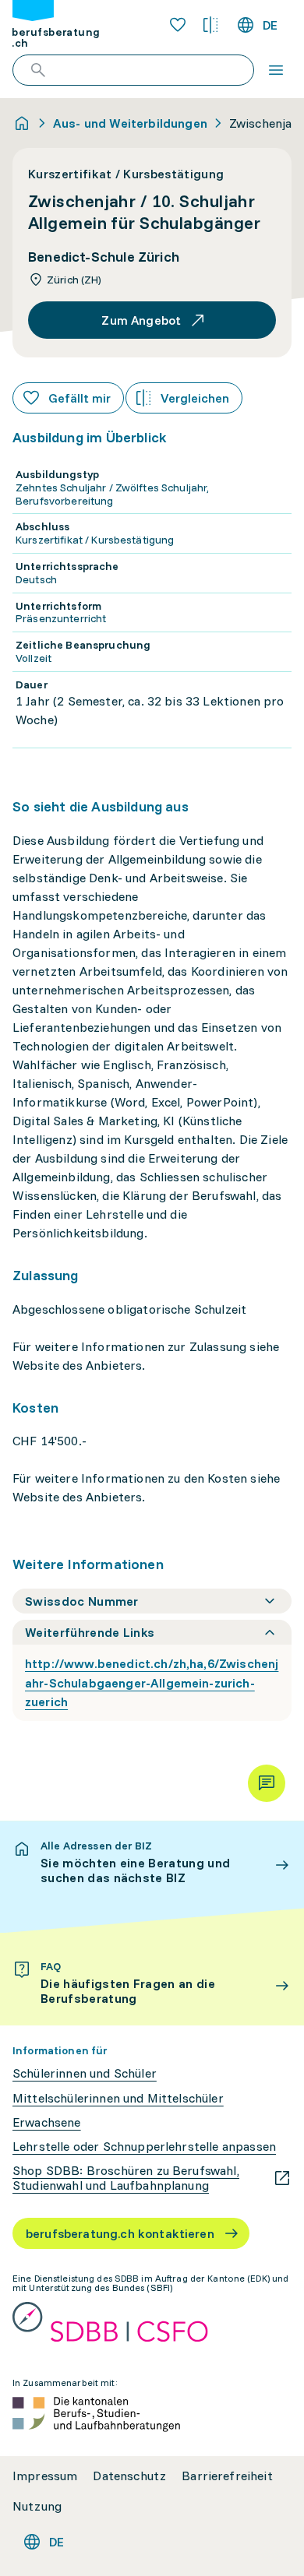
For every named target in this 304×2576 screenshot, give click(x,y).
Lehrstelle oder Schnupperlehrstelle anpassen (144, 2147)
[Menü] (276, 70)
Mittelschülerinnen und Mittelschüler (118, 2098)
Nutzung (37, 2506)
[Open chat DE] (267, 1783)
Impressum (45, 2476)
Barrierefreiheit (227, 2476)
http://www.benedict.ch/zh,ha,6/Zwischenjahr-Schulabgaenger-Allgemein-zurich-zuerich (152, 1683)
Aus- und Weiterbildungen (130, 123)
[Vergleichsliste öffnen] (210, 25)
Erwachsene (47, 2122)
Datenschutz (129, 2476)
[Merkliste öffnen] (178, 25)
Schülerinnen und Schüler (85, 2073)
